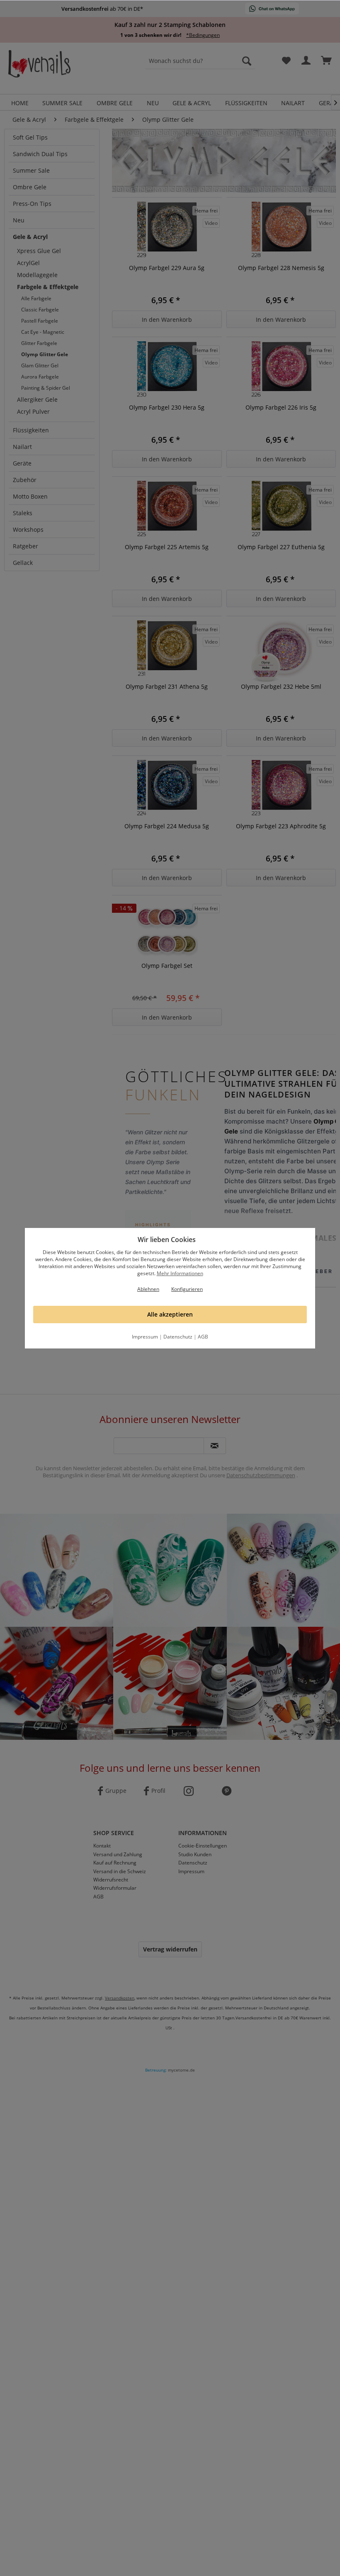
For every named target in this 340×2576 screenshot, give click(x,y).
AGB (203, 1337)
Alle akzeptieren (170, 1314)
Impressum (145, 1337)
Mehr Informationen (180, 1273)
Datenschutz (178, 1337)
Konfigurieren (187, 1289)
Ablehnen (148, 1289)
